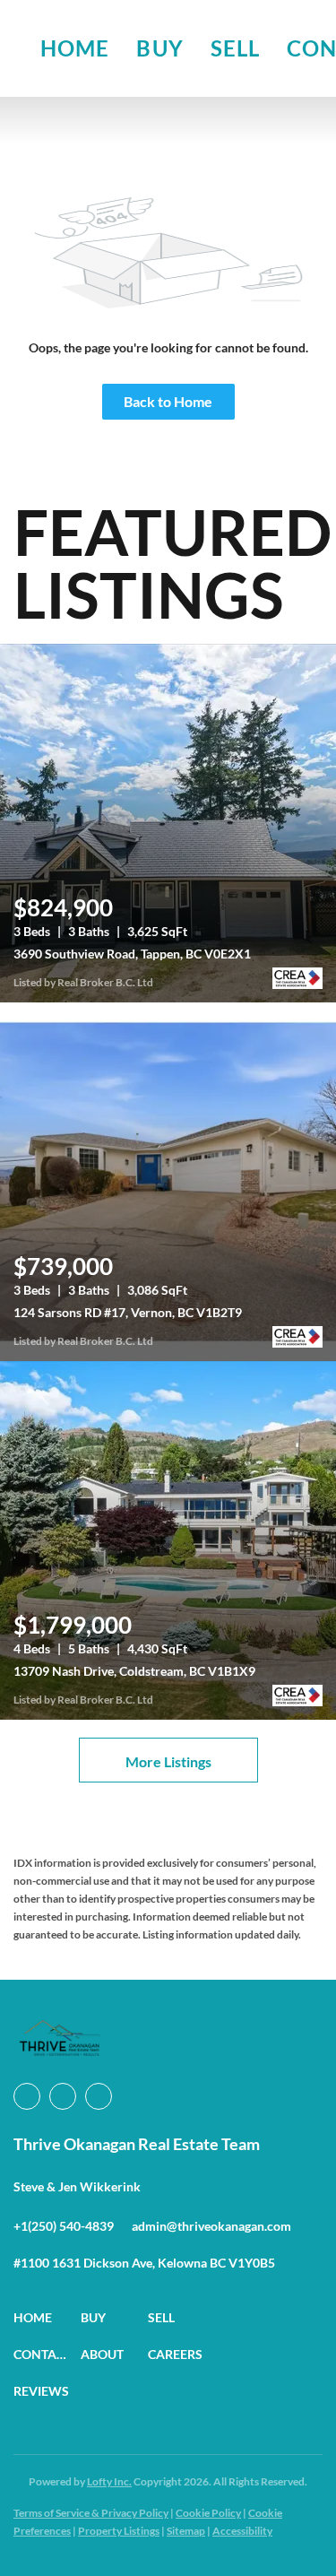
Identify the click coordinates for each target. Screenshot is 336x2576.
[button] (47, 2317)
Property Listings (119, 2531)
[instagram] (63, 2096)
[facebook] (27, 2096)
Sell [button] (235, 48)
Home (75, 48)
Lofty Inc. (109, 2481)
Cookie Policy (208, 2513)
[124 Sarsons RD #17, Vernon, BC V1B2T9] (168, 1182)
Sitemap (186, 2531)
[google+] (99, 2096)
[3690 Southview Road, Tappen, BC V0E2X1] (168, 823)
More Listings (168, 1761)
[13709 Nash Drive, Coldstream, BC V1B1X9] (168, 1540)
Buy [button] (159, 48)
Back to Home (168, 401)
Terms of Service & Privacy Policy (91, 2513)
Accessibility (242, 2531)
